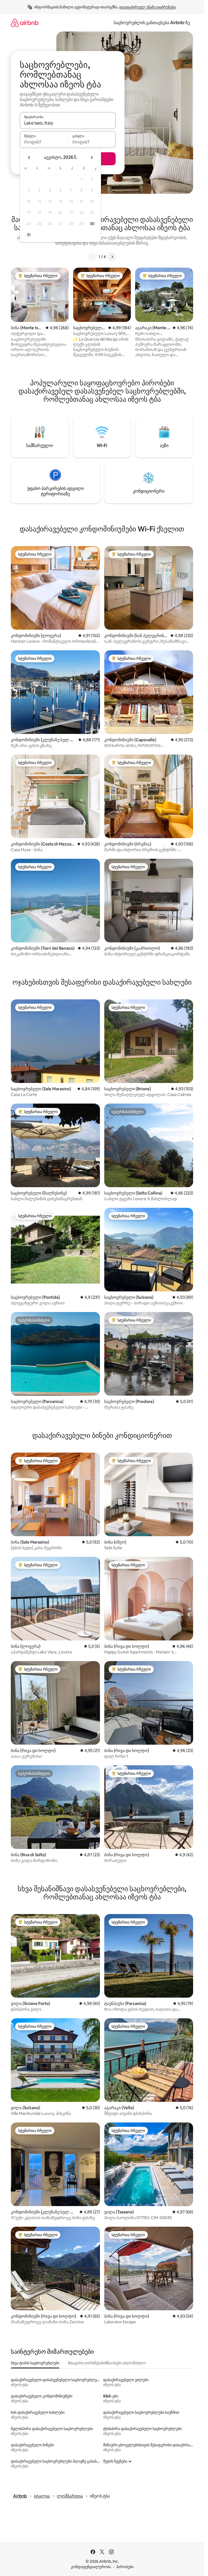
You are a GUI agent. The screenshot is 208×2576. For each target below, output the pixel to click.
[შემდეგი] (112, 257)
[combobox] (68, 123)
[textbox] (44, 142)
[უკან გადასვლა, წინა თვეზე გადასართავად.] (29, 157)
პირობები (125, 2567)
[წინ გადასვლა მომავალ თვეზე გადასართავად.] (92, 157)
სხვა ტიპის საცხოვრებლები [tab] (35, 2363)
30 (92, 224)
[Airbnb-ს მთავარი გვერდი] (25, 23)
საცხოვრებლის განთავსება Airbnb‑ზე (152, 23)
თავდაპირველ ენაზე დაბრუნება (147, 7)
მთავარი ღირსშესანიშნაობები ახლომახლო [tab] (107, 2363)
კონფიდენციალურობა (91, 2567)
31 (29, 235)
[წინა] (92, 257)
